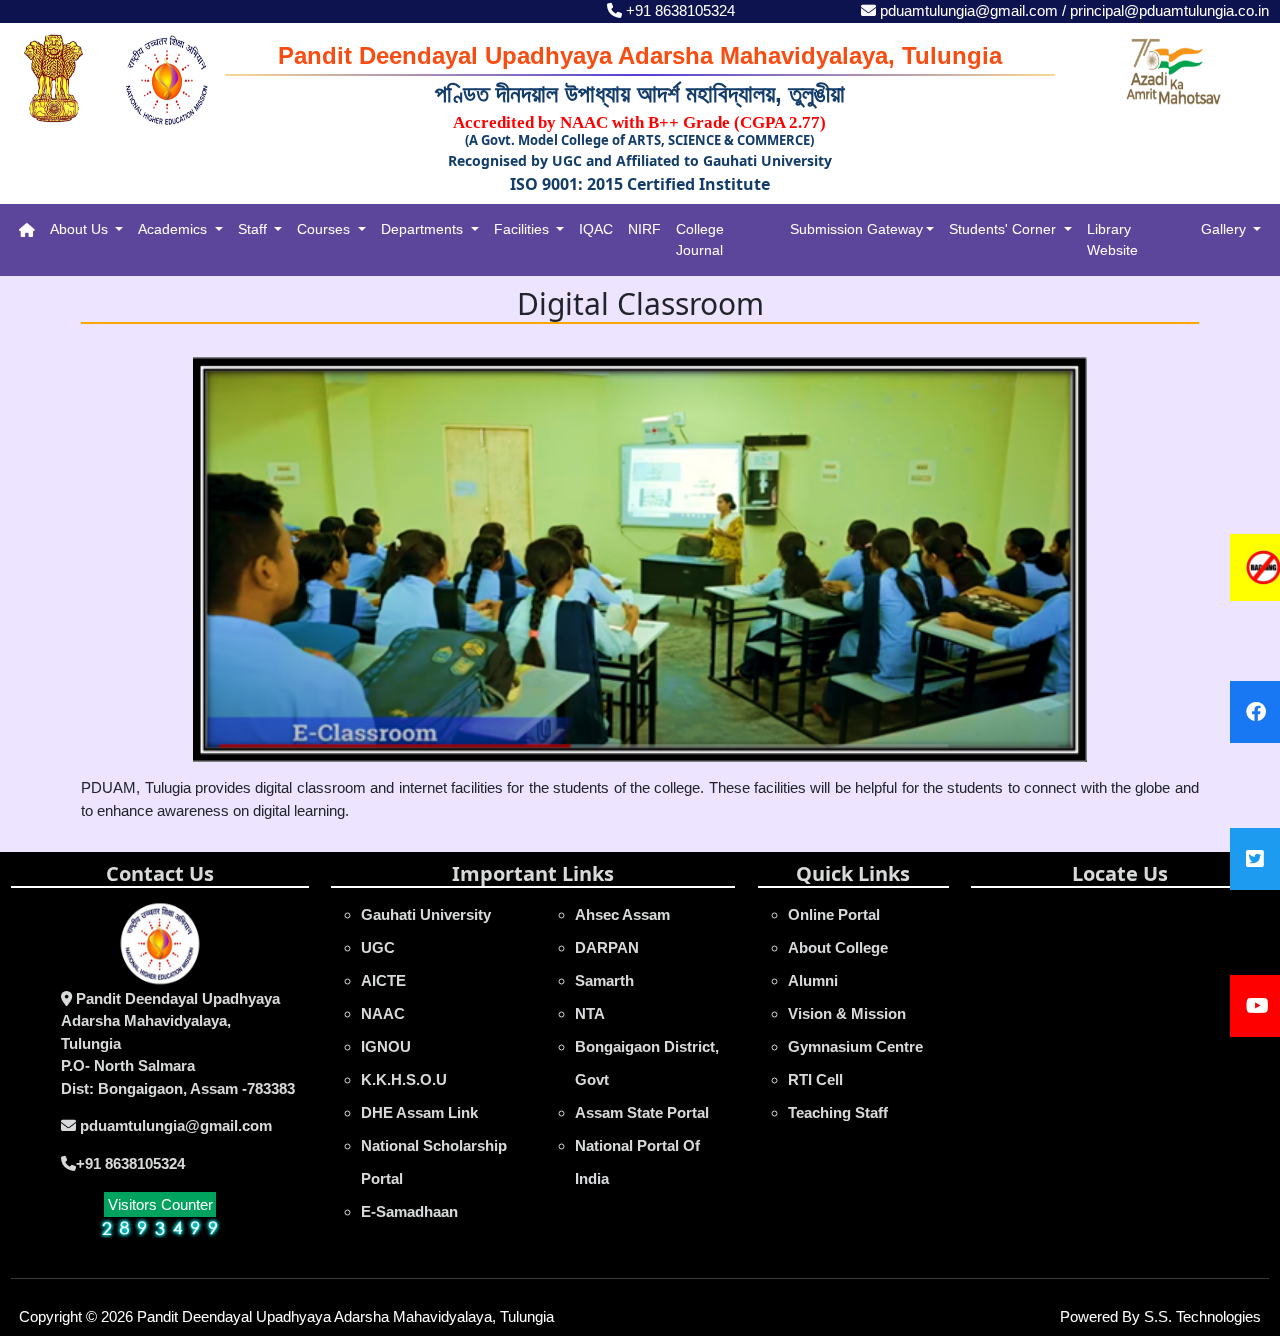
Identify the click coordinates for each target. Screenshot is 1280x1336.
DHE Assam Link (419, 1112)
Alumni (813, 980)
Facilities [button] (523, 229)
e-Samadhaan (409, 1211)
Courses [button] (325, 229)
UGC (378, 947)
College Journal (700, 239)
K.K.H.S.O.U (404, 1079)
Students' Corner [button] (1004, 229)
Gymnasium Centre (855, 1046)
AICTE (383, 980)
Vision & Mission (847, 1013)
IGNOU (386, 1046)
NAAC (383, 1013)
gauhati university (426, 914)
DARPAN (607, 947)
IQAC (596, 229)
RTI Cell (815, 1079)
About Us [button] (81, 229)
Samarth (604, 980)
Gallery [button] (1225, 229)
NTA (590, 1013)
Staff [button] (254, 229)
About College (838, 947)
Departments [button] (424, 229)
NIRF (644, 229)
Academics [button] (174, 229)
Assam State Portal (642, 1112)
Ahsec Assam (622, 914)
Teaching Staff (838, 1112)
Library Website (1112, 239)
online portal (834, 914)
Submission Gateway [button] (856, 229)
